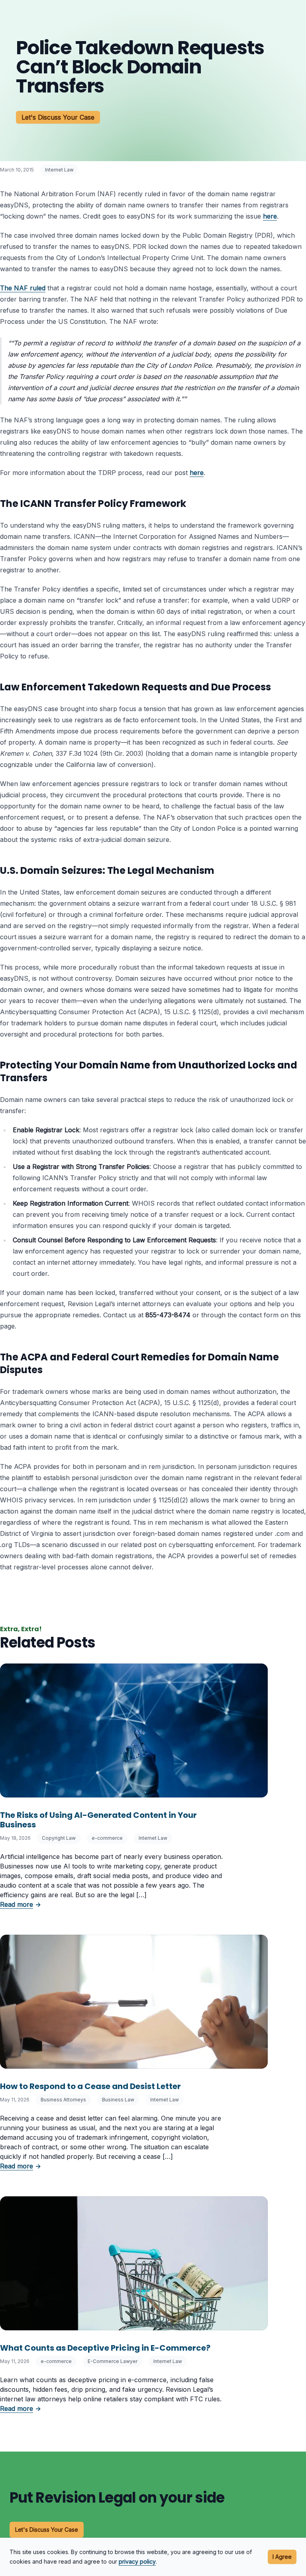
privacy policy (137, 2561)
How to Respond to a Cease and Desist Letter (90, 2086)
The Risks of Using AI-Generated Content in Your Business (98, 1820)
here (270, 216)
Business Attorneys (63, 2100)
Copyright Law (59, 1838)
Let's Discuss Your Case (58, 117)
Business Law (118, 2100)
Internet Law (59, 170)
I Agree (282, 2557)
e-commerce (107, 1838)
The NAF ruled (23, 288)
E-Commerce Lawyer (113, 2361)
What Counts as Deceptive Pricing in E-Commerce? (105, 2348)
